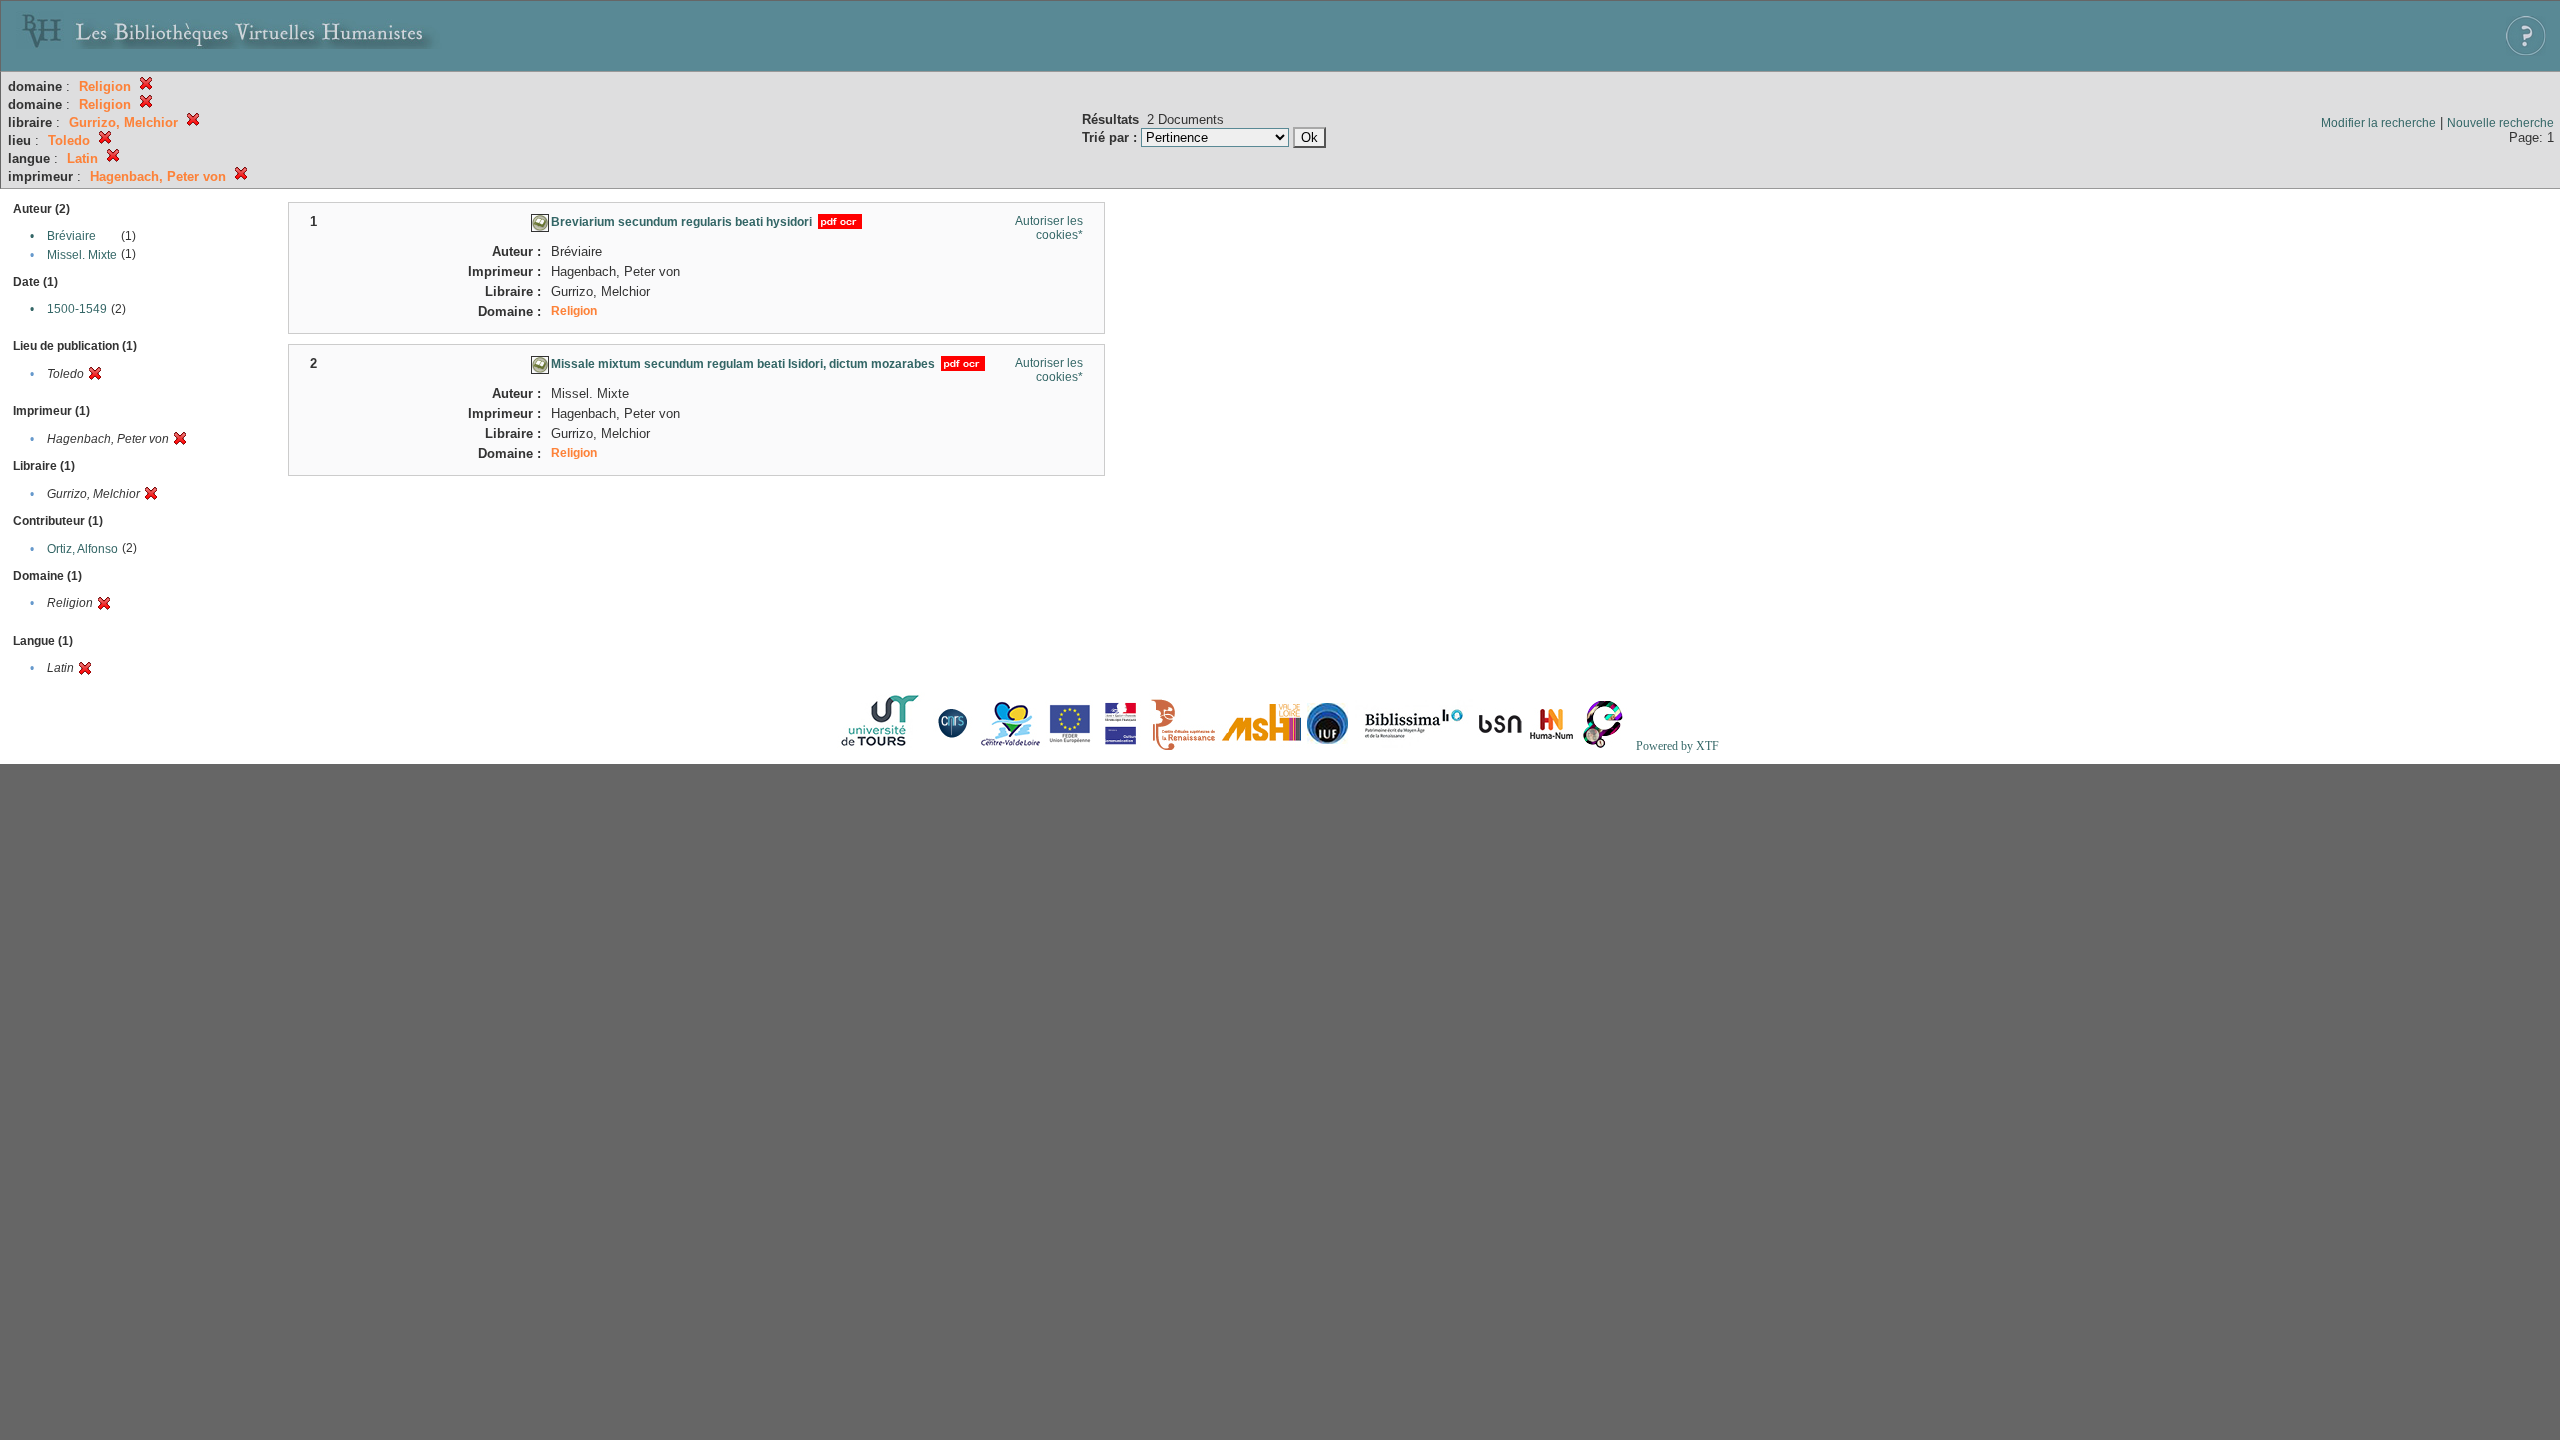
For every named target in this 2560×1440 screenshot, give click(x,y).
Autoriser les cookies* (1049, 228)
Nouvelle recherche (2500, 123)
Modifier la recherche (2378, 123)
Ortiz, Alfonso (82, 549)
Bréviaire (71, 236)
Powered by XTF (1677, 746)
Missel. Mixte (82, 255)
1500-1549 (77, 309)
